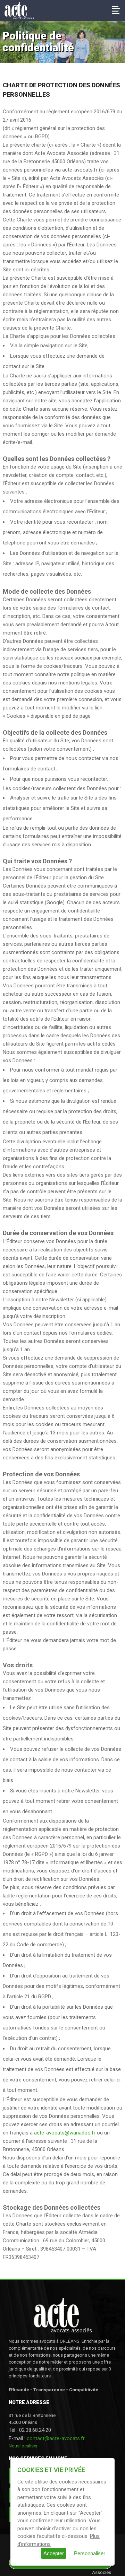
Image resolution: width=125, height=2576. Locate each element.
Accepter (54, 2553)
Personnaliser (90, 2553)
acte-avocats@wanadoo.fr (65, 2133)
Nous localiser (23, 2446)
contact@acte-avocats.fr (56, 2438)
